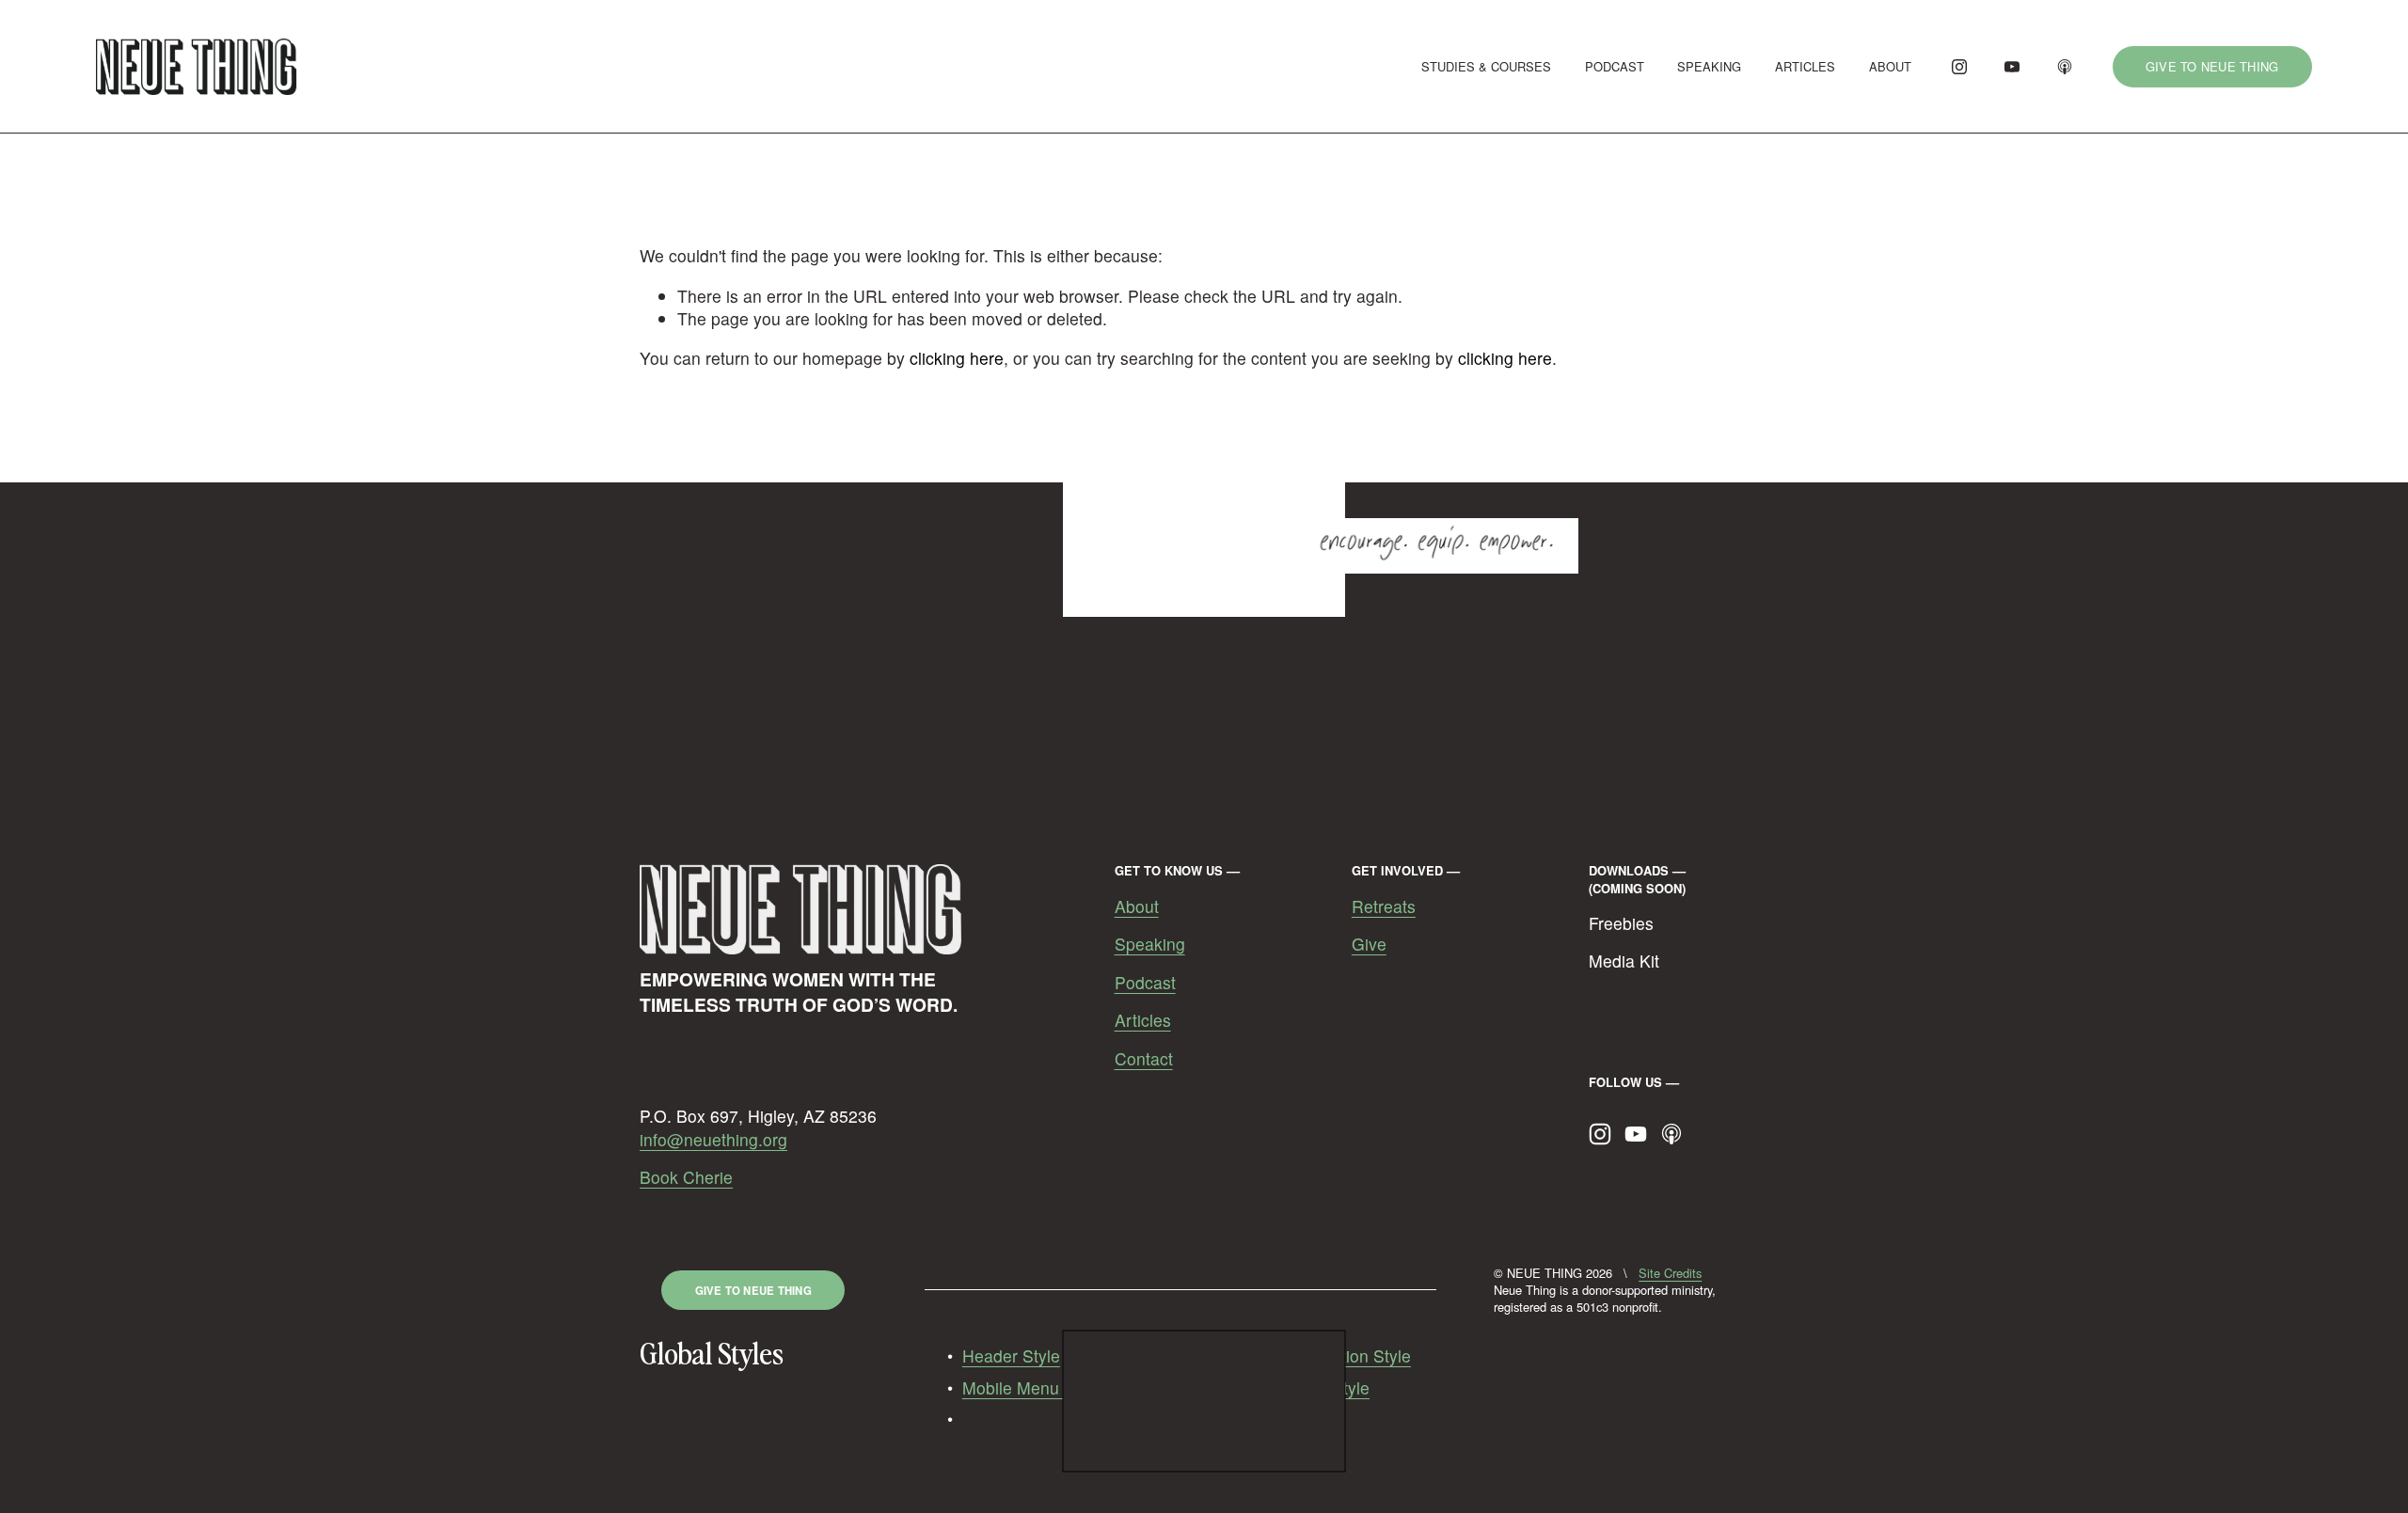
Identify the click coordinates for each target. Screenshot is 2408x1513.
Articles (1143, 1020)
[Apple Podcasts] (2065, 67)
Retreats (1384, 906)
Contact (1144, 1059)
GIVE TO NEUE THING (2212, 66)
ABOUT (1890, 66)
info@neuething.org (713, 1140)
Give (1369, 944)
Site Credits (1670, 1273)
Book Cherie (686, 1177)
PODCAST (1615, 66)
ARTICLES (1805, 66)
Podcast (1145, 983)
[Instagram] (1959, 67)
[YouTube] (2012, 67)
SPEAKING (1709, 66)
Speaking (1150, 944)
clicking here (957, 358)
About (1137, 906)
